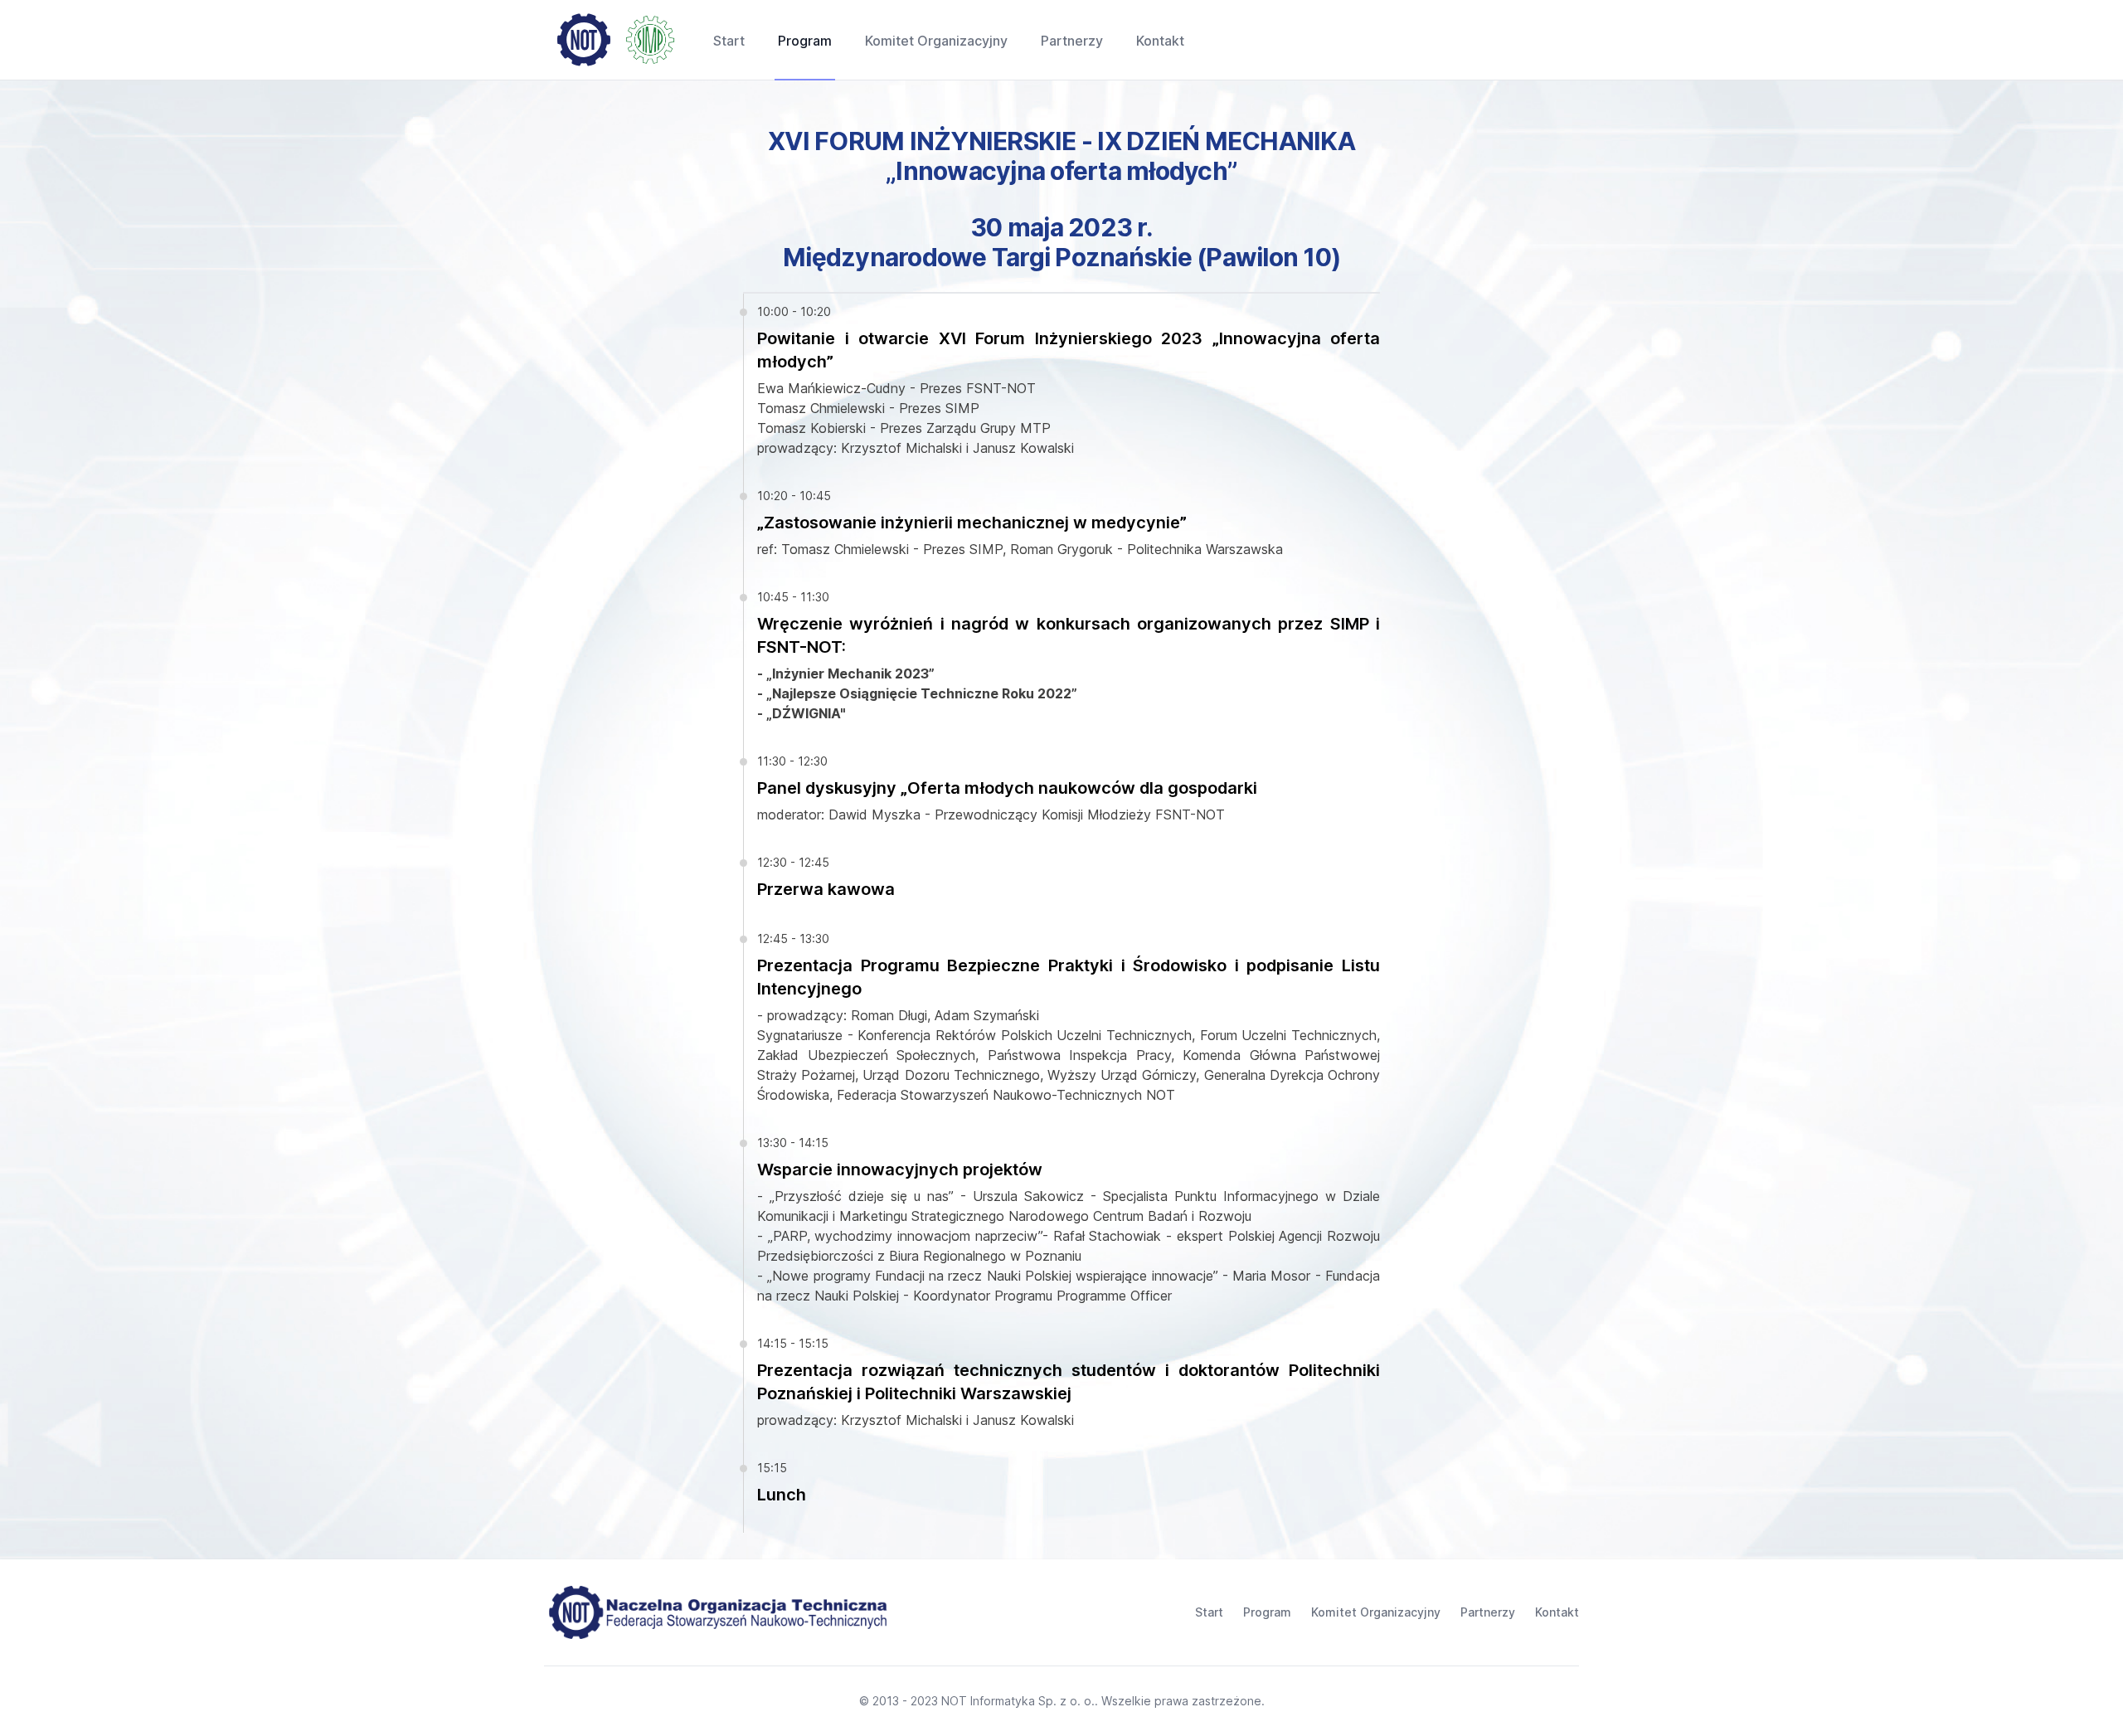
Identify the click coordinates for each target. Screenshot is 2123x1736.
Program (1267, 1612)
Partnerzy (1488, 1612)
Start (1209, 1612)
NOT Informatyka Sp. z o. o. (1018, 1701)
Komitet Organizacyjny (1376, 1612)
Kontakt (1557, 1612)
